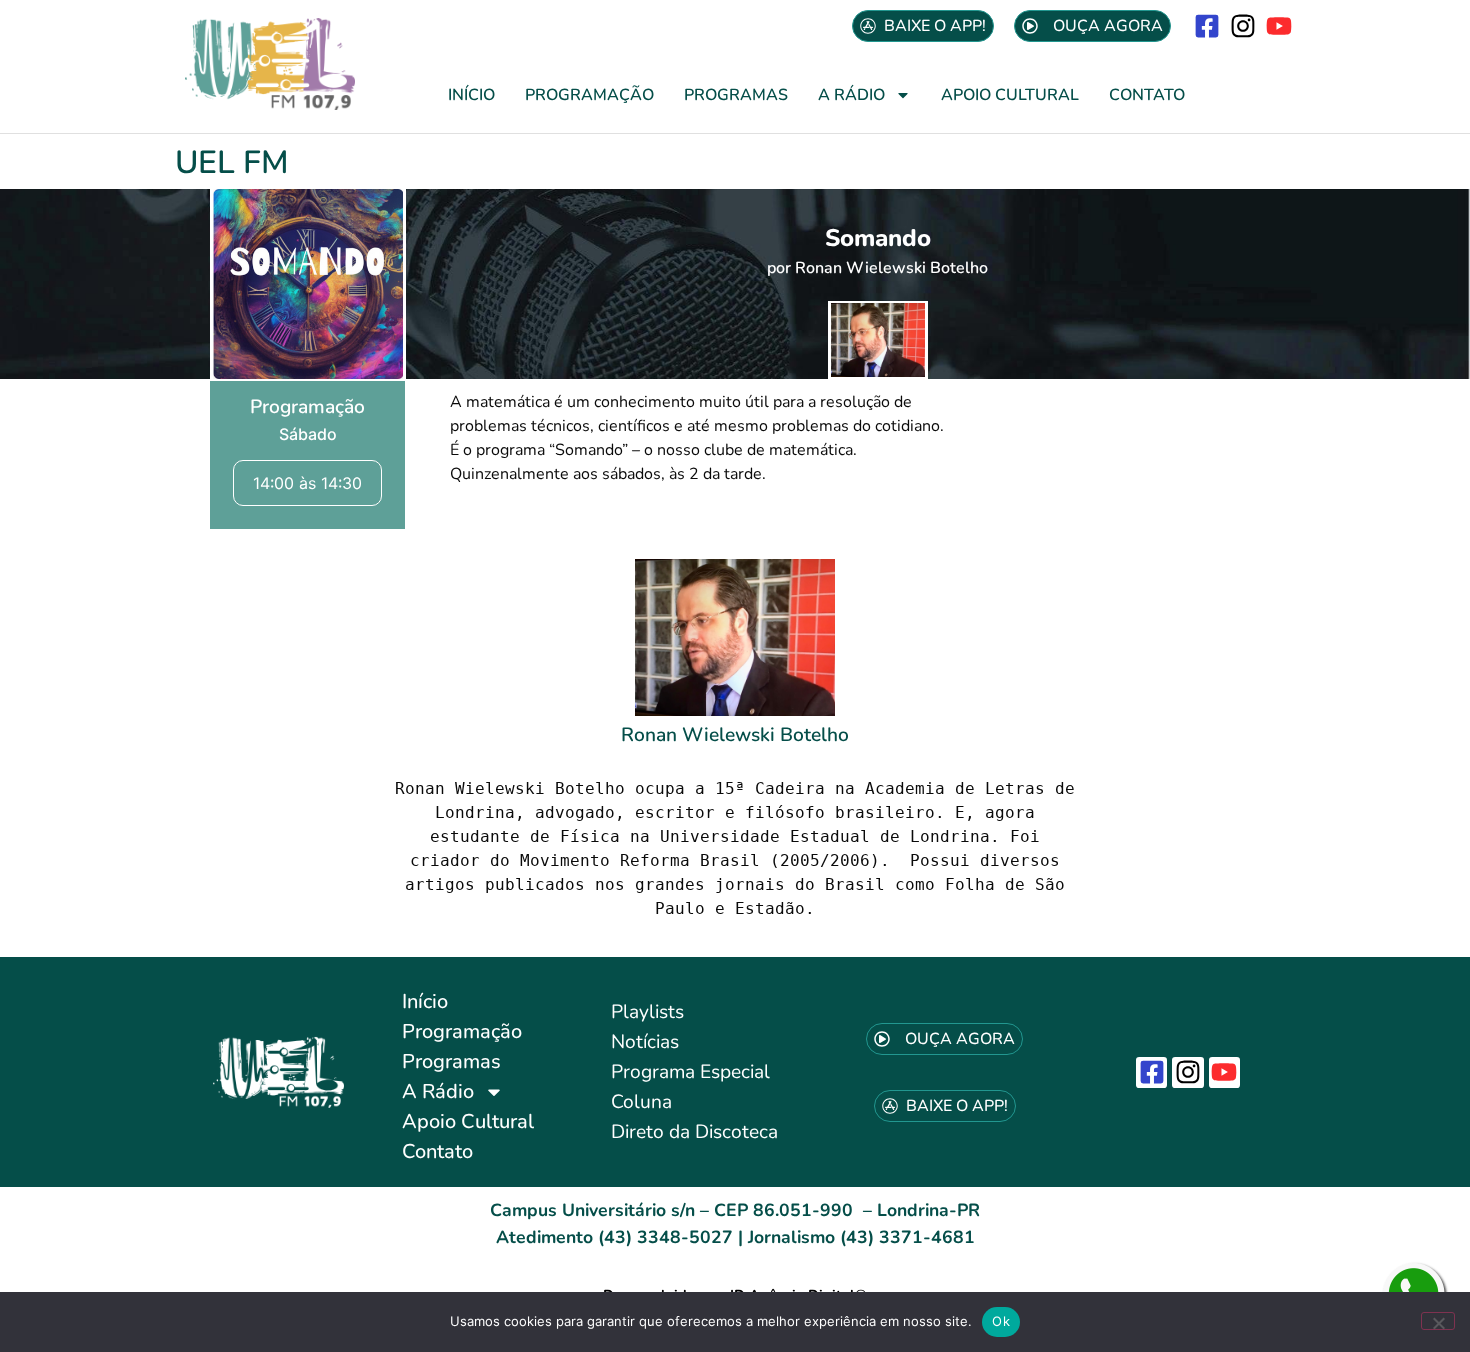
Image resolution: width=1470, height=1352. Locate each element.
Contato (1147, 95)
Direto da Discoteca (694, 1132)
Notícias (645, 1042)
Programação (589, 95)
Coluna (641, 1102)
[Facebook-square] (1206, 25)
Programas (736, 95)
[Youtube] (1279, 25)
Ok (1001, 1321)
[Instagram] (1243, 25)
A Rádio (851, 95)
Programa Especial (690, 1072)
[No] (1438, 1321)
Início (471, 95)
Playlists (647, 1012)
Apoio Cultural (1010, 95)
